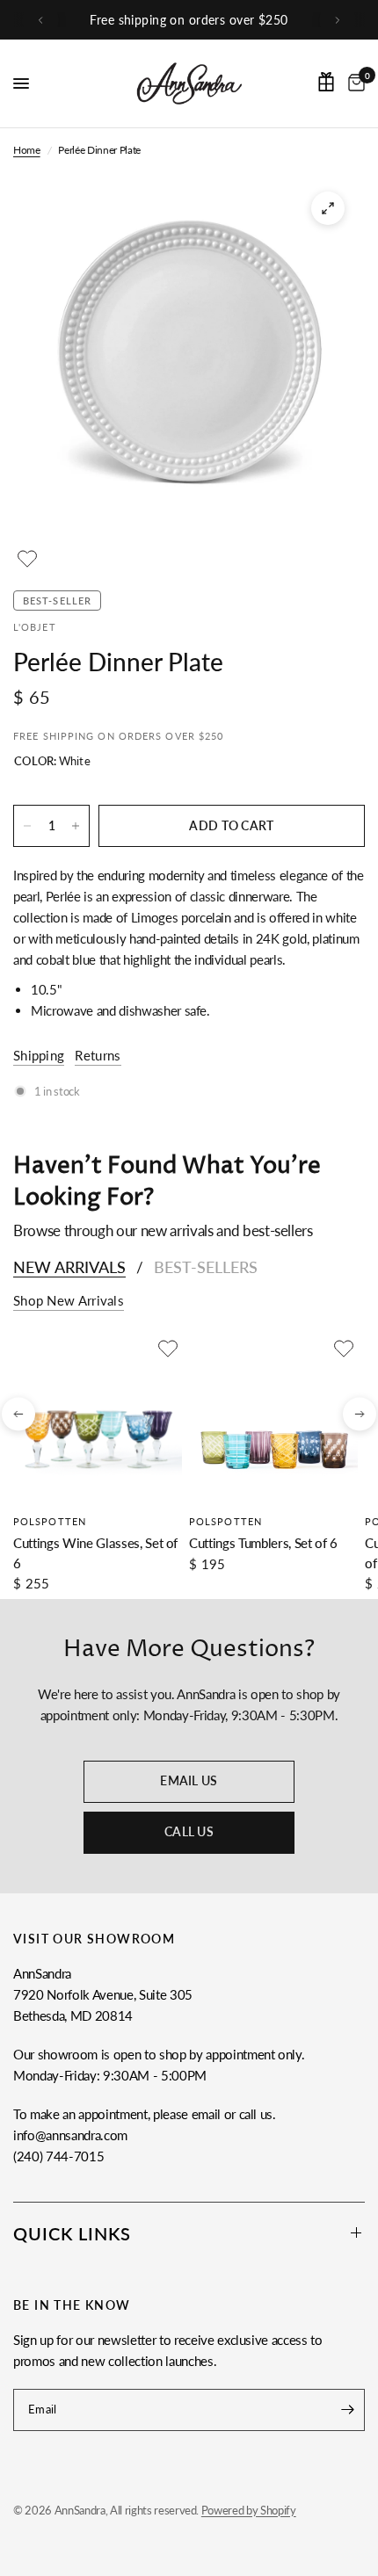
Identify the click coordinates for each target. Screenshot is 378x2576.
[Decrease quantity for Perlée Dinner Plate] (27, 826)
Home (27, 150)
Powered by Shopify (249, 2510)
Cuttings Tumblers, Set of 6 (263, 1543)
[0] (353, 83)
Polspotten (50, 1521)
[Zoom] (328, 208)
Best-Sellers (206, 1267)
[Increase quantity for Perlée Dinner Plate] (76, 826)
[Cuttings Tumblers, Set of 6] (273, 1419)
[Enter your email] (347, 2410)
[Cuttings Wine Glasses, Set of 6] (98, 1419)
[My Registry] (326, 82)
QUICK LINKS (72, 2233)
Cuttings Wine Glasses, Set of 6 (95, 1553)
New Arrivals (69, 1267)
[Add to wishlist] (27, 559)
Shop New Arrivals (69, 1301)
